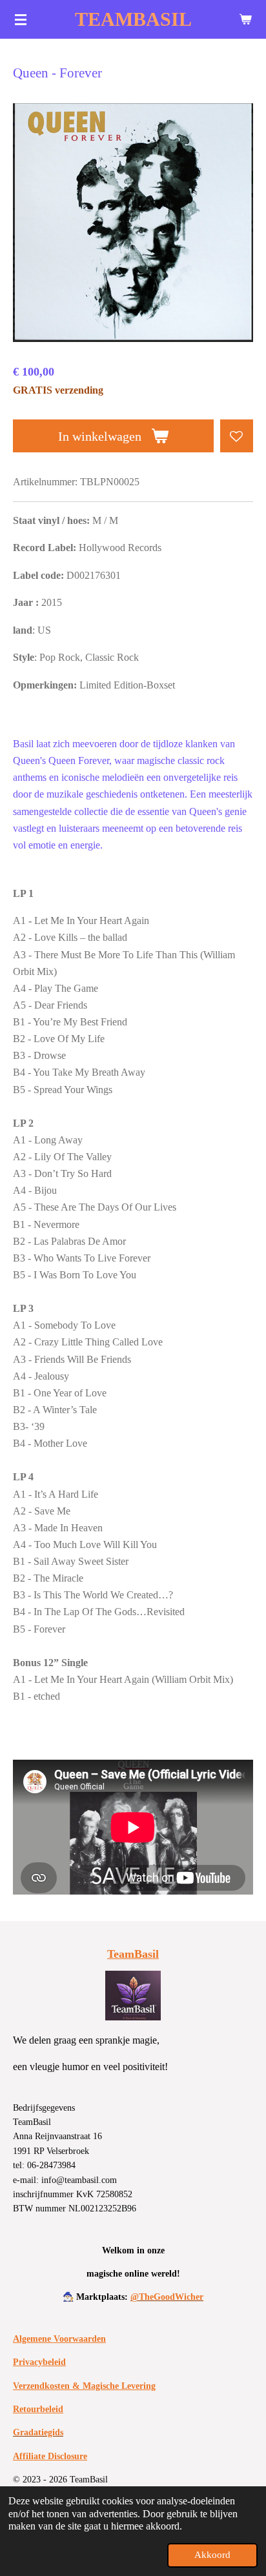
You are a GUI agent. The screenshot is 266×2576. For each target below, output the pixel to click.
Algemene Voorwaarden (59, 2339)
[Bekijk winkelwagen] (245, 19)
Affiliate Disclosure (50, 2456)
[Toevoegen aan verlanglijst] (237, 436)
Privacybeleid (39, 2362)
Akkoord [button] (212, 2555)
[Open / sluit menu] (21, 19)
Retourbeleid (38, 2409)
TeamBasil (133, 1954)
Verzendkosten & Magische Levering (84, 2386)
